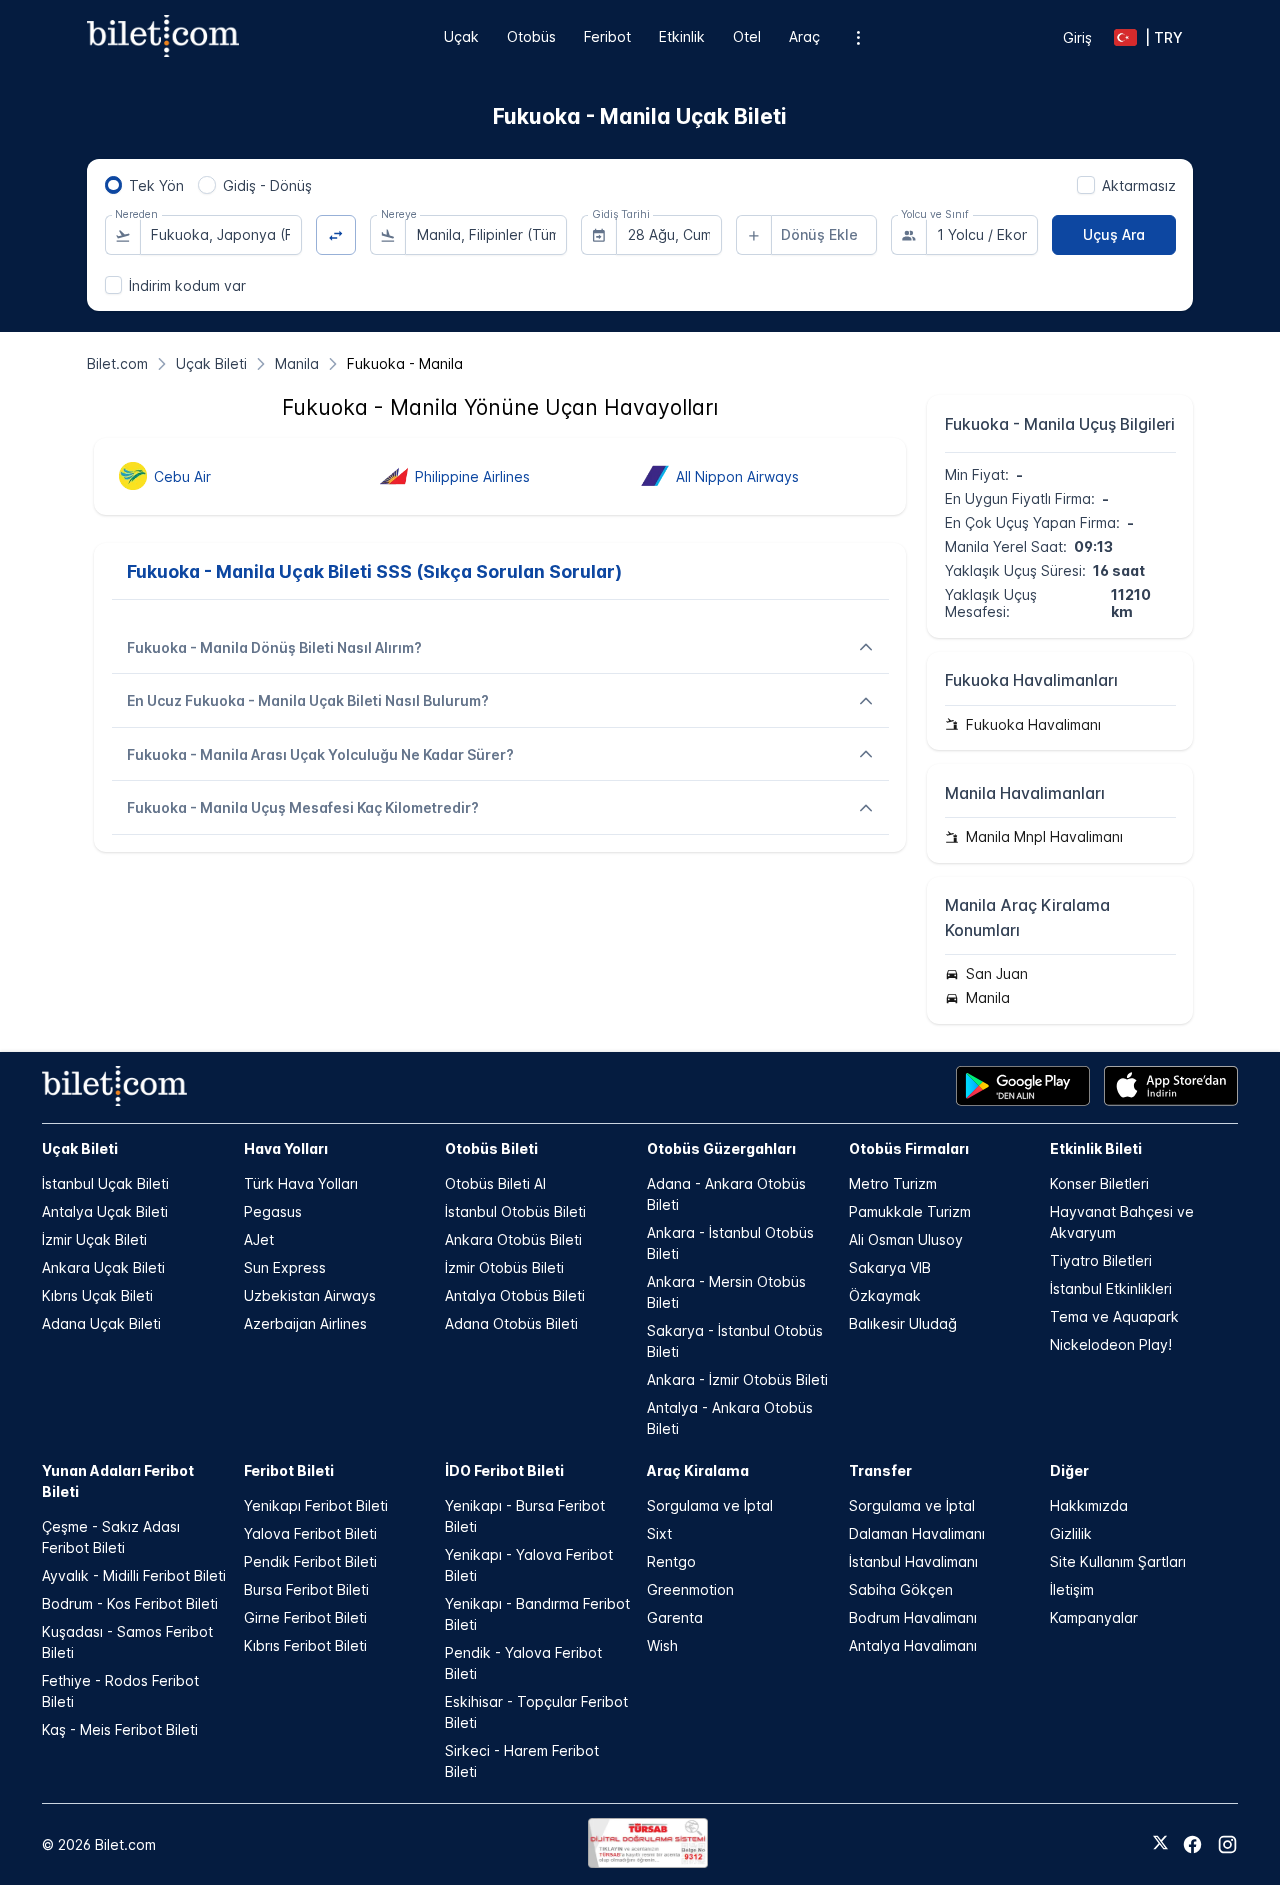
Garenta (675, 1617)
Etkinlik (682, 36)
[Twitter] (1160, 1844)
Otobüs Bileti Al (495, 1183)
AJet (259, 1239)
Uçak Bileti (80, 1148)
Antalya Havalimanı (913, 1645)
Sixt (659, 1533)
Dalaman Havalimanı (917, 1533)
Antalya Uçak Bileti (105, 1211)
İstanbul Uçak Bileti (105, 1183)
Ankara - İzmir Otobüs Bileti (737, 1379)
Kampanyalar (1094, 1617)
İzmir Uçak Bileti (94, 1239)
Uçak (461, 36)
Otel (747, 36)
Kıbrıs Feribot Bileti (305, 1645)
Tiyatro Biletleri (1101, 1260)
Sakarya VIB (890, 1267)
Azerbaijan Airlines (305, 1323)
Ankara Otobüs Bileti (513, 1239)
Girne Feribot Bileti (305, 1617)
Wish (662, 1645)
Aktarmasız (1139, 185)
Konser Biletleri (1099, 1183)
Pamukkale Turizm (910, 1211)
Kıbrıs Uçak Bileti (97, 1295)
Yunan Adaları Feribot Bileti (118, 1481)
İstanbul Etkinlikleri (1111, 1288)
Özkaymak (885, 1295)
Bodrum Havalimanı (913, 1617)
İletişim (1072, 1589)
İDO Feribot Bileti (504, 1470)
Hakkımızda (1089, 1505)
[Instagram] (1227, 1844)
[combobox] (221, 235)
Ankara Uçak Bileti (103, 1267)
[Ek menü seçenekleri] (858, 37)
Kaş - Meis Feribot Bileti (120, 1729)
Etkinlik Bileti (1096, 1148)
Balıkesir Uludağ (903, 1323)
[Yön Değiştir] (336, 235)
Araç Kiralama (698, 1470)
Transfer (880, 1470)
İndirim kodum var (187, 285)
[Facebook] (1192, 1844)
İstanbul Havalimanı (913, 1561)
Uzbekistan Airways (310, 1295)
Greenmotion (690, 1589)
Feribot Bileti (289, 1470)
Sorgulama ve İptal (710, 1505)
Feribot (607, 36)
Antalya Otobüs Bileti (515, 1295)
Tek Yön (156, 185)
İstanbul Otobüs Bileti (515, 1211)
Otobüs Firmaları (909, 1148)
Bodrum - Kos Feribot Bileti (130, 1603)
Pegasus (273, 1211)
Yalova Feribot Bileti (310, 1533)
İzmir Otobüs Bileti (504, 1267)
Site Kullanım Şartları (1118, 1561)
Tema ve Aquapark (1114, 1316)
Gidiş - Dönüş (267, 185)
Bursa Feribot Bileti (306, 1589)
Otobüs (531, 36)
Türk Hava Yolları (301, 1183)
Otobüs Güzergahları (721, 1148)
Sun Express (285, 1267)
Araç (804, 36)
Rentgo (671, 1561)
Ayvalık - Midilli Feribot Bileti (134, 1575)
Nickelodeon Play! (1111, 1344)
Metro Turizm (893, 1183)
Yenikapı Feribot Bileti (316, 1505)
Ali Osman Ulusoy (906, 1239)
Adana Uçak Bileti (101, 1323)
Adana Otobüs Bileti (511, 1323)
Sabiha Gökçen (901, 1589)
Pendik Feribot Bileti (310, 1561)
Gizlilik (1071, 1533)
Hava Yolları (286, 1148)
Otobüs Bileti (491, 1148)
